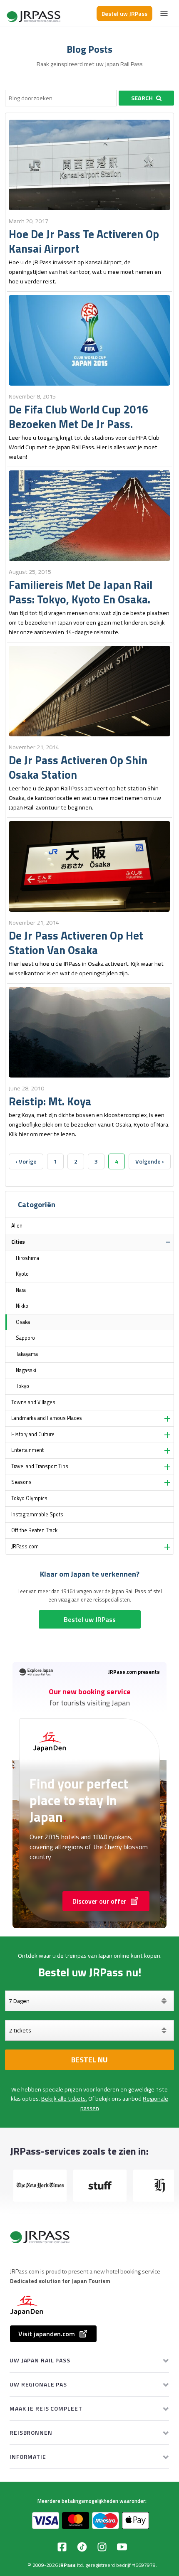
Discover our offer (99, 1901)
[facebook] (62, 2547)
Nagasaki (26, 1370)
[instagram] (102, 2547)
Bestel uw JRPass (124, 14)
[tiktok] (82, 2547)
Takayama (27, 1354)
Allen (17, 1226)
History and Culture (33, 1434)
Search (142, 98)
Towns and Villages (33, 1402)
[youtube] (122, 2547)
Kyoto (22, 1274)
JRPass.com (25, 1546)
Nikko (22, 1306)
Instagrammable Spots (37, 1514)
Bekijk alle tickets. (64, 2099)
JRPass (67, 2565)
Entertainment (27, 1450)
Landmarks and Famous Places (47, 1418)
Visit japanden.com (47, 2334)
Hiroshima (27, 1258)
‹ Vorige (26, 1161)
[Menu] (164, 13)
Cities (18, 1242)
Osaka (23, 1322)
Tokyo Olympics (29, 1498)
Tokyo (22, 1386)
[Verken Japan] (34, 14)
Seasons (21, 1482)
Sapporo (25, 1338)
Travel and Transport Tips (40, 1466)
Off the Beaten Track (34, 1530)
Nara (21, 1290)
